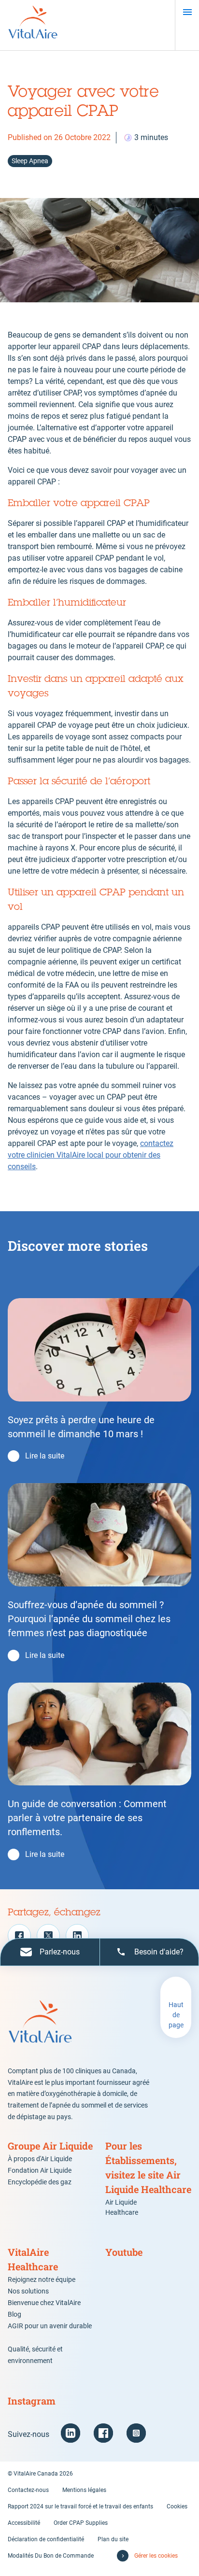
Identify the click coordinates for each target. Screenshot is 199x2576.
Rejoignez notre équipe (42, 2279)
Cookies (177, 2506)
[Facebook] (19, 1936)
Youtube (124, 2252)
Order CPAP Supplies (81, 2523)
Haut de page (176, 2015)
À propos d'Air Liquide (40, 2159)
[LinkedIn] (77, 1936)
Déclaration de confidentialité (46, 2539)
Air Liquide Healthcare (122, 2207)
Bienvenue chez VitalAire (44, 2303)
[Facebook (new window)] (103, 2433)
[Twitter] (48, 1936)
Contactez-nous (28, 2490)
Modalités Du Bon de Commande (51, 2556)
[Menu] (187, 12)
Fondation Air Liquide (40, 2170)
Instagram (32, 2401)
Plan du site (113, 2539)
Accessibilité (24, 2523)
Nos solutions (28, 2291)
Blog (14, 2314)
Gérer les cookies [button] (156, 2556)
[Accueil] (33, 25)
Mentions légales (84, 2490)
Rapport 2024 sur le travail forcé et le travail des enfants (80, 2506)
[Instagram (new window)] (136, 2433)
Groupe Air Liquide (50, 2146)
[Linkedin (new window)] (71, 2433)
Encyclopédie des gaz (40, 2182)
